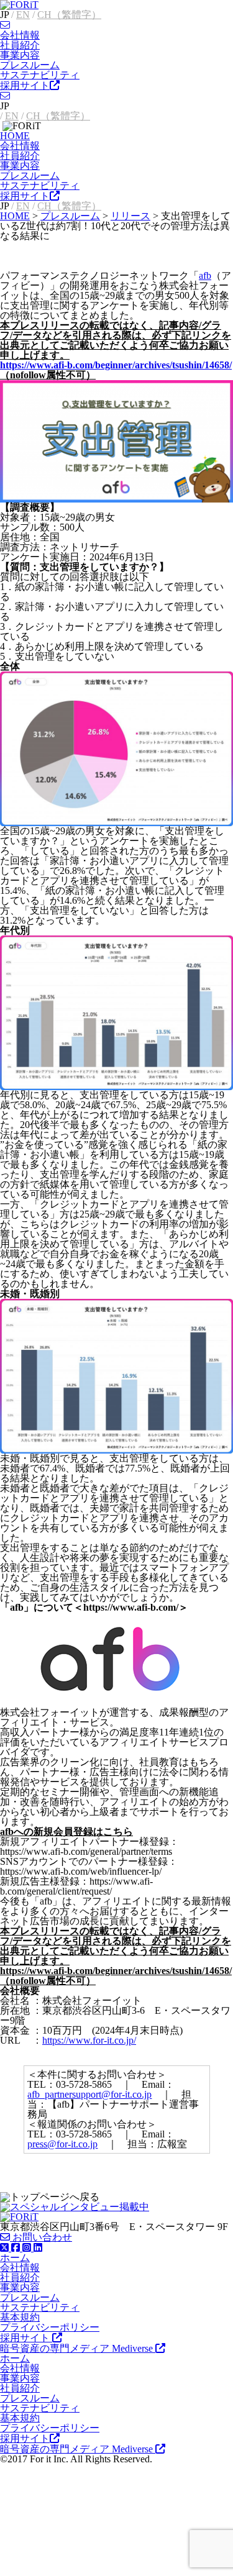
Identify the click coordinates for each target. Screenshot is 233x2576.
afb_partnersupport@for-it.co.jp (89, 2094)
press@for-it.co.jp (62, 2144)
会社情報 (20, 35)
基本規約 (20, 2317)
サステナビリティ (40, 75)
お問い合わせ (41, 2237)
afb (205, 275)
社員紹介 (20, 45)
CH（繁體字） (69, 15)
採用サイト (25, 85)
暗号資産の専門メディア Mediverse (78, 2348)
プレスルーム (30, 65)
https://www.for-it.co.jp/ (89, 2040)
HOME (15, 136)
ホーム (15, 2258)
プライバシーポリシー (50, 2327)
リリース (130, 216)
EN (23, 15)
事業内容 (20, 55)
